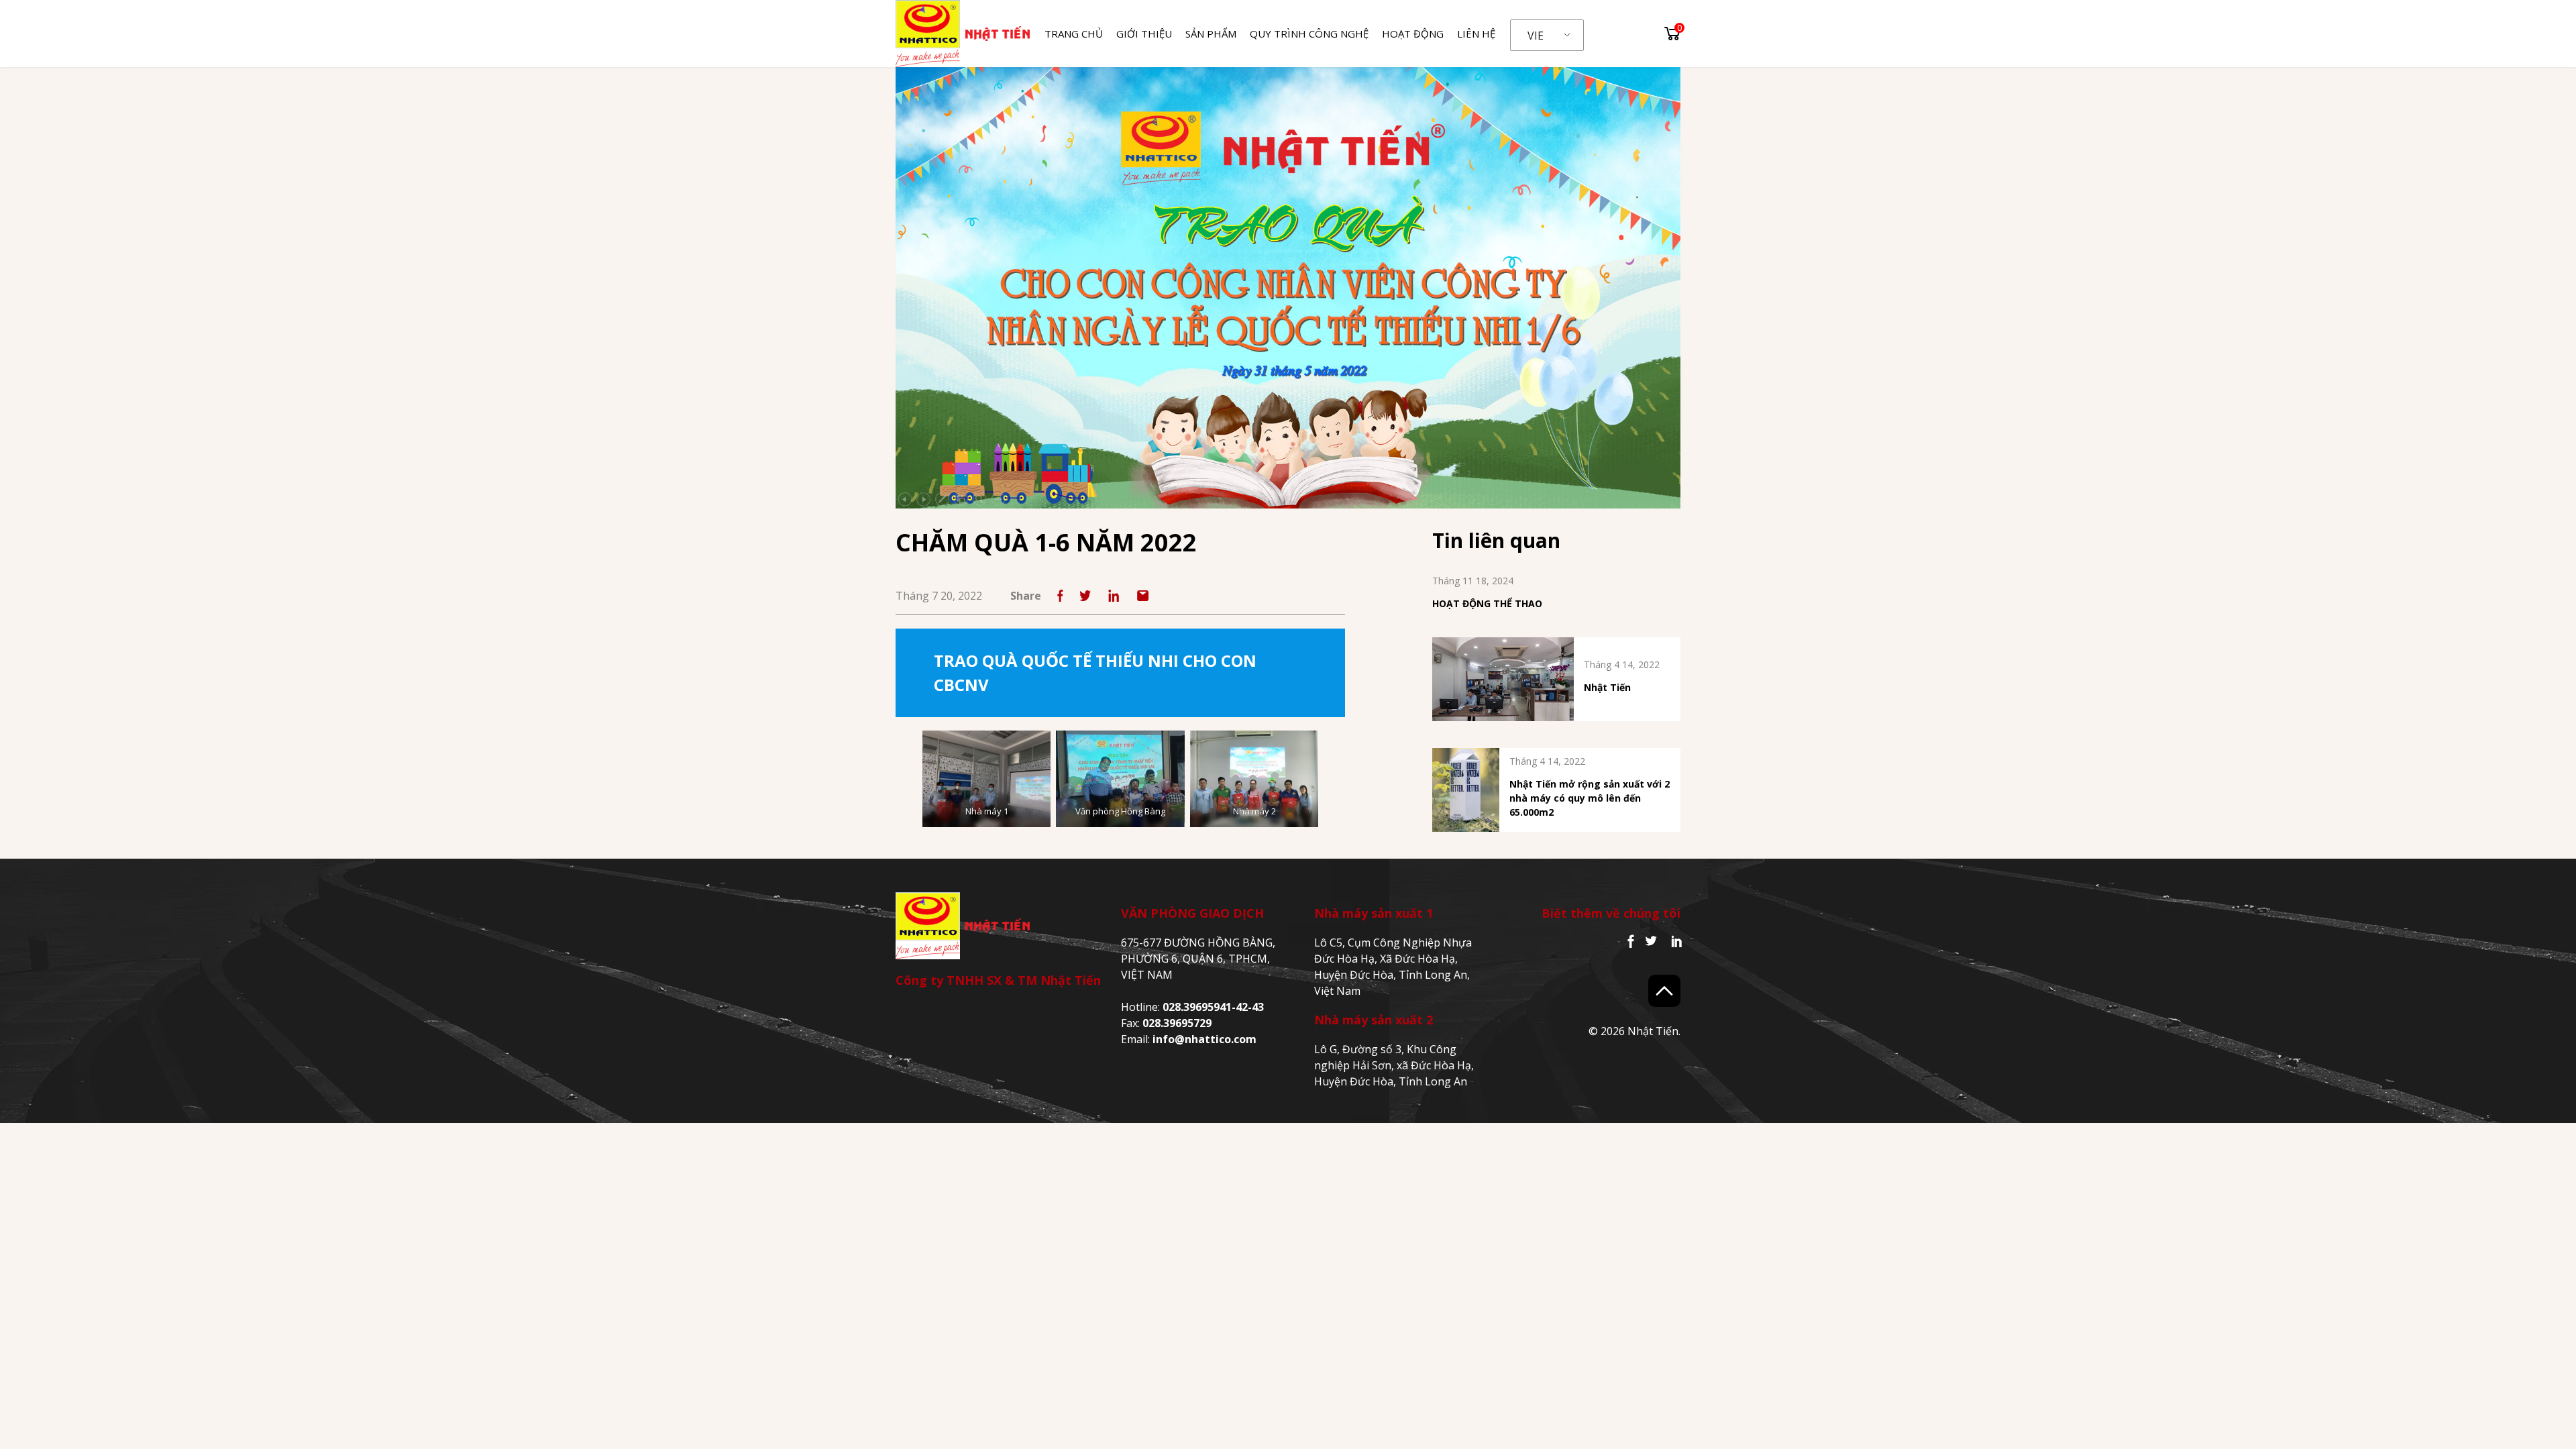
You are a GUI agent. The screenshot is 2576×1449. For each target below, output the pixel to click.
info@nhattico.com (1204, 1039)
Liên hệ (1476, 34)
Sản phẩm (1211, 34)
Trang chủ (1074, 34)
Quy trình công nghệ (1309, 34)
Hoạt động (1413, 34)
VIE (1536, 36)
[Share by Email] (1143, 596)
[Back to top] (1664, 991)
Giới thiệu (1144, 34)
